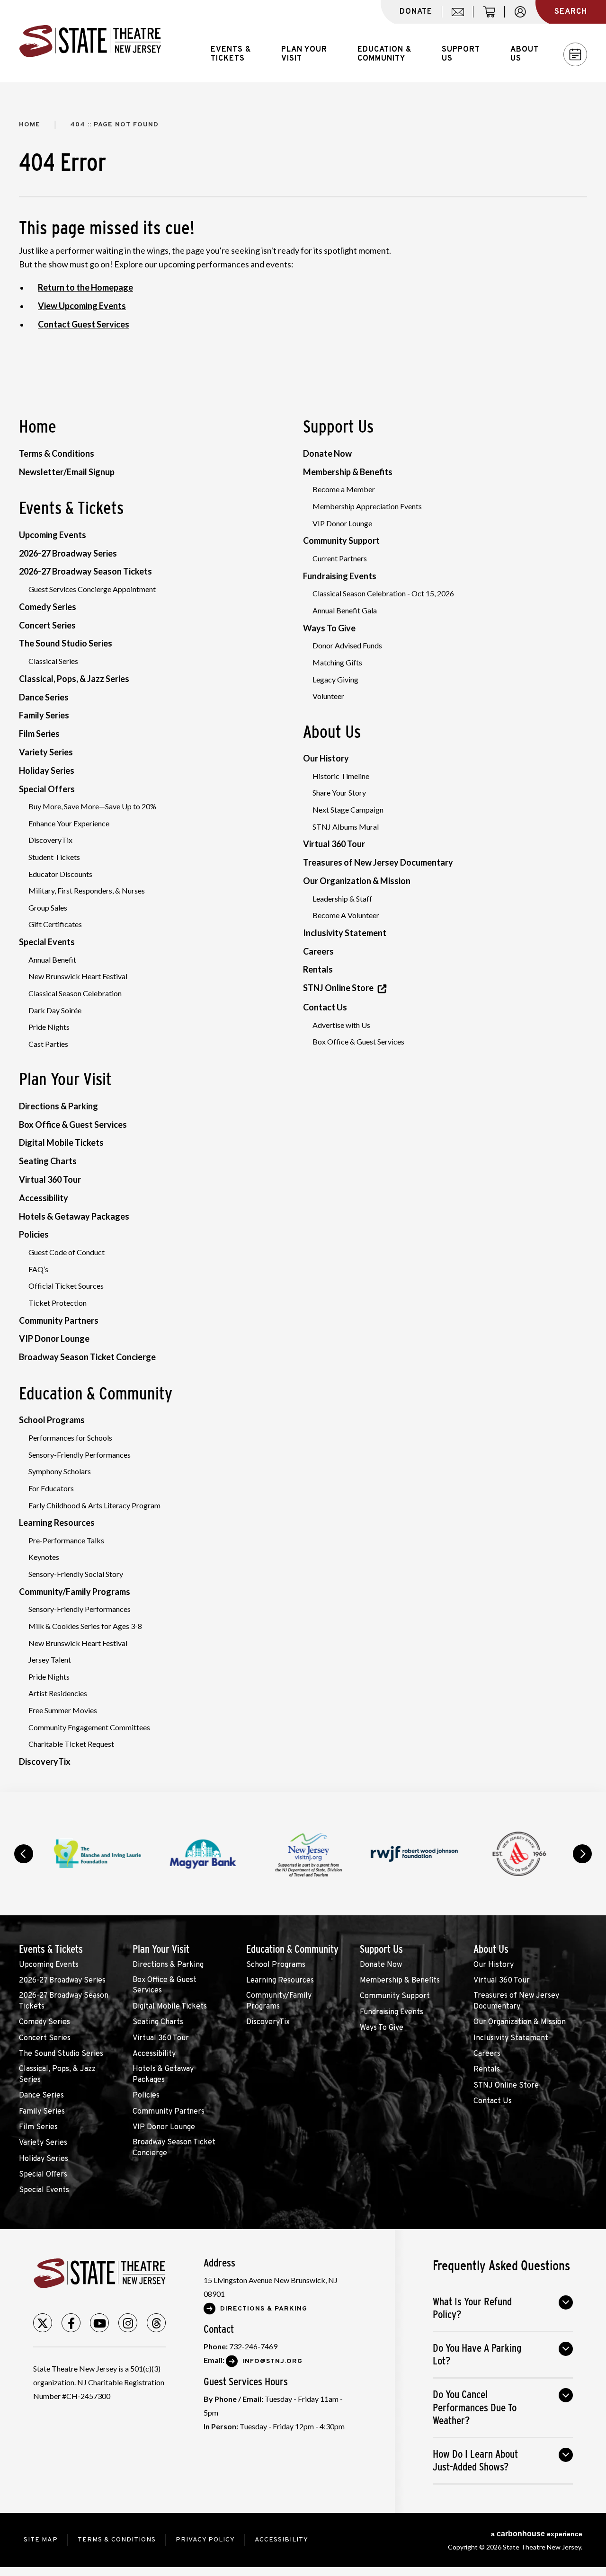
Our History (326, 758)
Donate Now (327, 453)
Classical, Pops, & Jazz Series (74, 679)
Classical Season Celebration (75, 993)
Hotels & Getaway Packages (74, 1216)
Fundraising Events (340, 576)
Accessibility (44, 1198)
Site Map (41, 2540)
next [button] (582, 1854)
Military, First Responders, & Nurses (87, 890)
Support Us (338, 426)
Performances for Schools (70, 1438)
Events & (231, 54)
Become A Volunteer (346, 915)
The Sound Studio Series (66, 643)
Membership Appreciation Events (367, 506)
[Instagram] (128, 2323)
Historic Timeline (341, 776)
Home (30, 125)
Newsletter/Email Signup (67, 472)
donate (416, 12)
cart (494, 17)
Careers (318, 951)
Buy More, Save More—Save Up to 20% (92, 806)
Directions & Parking (58, 1106)
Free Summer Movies (63, 1710)
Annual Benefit (52, 960)
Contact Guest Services (84, 324)
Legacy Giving (335, 679)
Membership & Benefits (348, 472)
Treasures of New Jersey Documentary (378, 862)
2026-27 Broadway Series (68, 553)
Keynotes (44, 1557)
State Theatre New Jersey (90, 41)
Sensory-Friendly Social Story (76, 1574)
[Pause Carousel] (556, 1829)
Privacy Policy (205, 2540)
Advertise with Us (341, 1025)
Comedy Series (48, 607)
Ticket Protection (58, 1303)
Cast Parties (48, 1044)
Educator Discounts (60, 874)
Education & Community (96, 1393)
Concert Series (47, 625)
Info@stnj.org (272, 2361)
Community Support (341, 540)
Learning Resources (57, 1523)
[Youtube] (99, 2323)
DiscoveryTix (50, 840)
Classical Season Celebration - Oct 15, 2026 (383, 593)
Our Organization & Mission (357, 881)
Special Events (47, 942)
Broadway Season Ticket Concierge (87, 1357)
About (525, 54)
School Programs (52, 1420)
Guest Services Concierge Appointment (92, 589)
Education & (384, 54)
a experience (537, 2534)
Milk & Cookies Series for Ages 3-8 (85, 1626)
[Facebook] (71, 2323)
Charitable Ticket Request (71, 1744)
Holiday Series (47, 770)
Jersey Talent (50, 1660)
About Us (332, 732)
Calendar (575, 54)
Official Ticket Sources (66, 1286)
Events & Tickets (71, 508)
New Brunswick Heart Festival (78, 976)
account (525, 17)
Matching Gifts (337, 662)
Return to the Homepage (85, 287)
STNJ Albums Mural (346, 827)
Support (461, 54)
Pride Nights (49, 1027)
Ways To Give (329, 628)
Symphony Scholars (60, 1471)
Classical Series (53, 661)
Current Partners (340, 558)
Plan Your (304, 54)
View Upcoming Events (82, 306)
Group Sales (48, 907)
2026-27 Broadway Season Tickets (85, 571)
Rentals (318, 969)
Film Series (39, 734)
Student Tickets (54, 857)
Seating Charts (48, 1161)
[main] (303, 937)
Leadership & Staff (342, 899)
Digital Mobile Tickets (61, 1142)
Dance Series (44, 697)
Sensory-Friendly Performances (80, 1455)
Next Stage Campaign (348, 810)
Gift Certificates (55, 924)
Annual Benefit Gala (345, 610)
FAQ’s (38, 1269)
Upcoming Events (53, 535)
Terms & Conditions (57, 453)
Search (571, 12)
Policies (34, 1234)
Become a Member (344, 489)
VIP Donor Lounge (54, 1338)
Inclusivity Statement (345, 933)
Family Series (44, 715)
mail (461, 17)
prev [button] (24, 1854)
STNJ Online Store (338, 988)
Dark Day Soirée (55, 1010)
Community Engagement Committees (89, 1727)
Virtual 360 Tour (50, 1179)
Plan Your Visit (65, 1079)
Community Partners (59, 1320)
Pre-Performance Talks (66, 1540)
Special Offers (47, 789)
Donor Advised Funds (347, 645)
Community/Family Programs (75, 1592)
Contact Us (325, 1007)
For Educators (51, 1488)
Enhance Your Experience (69, 823)
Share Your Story (339, 792)
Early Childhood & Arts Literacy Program (94, 1505)
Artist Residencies (58, 1693)
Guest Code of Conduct (67, 1252)
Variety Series (46, 752)
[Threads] (156, 2323)
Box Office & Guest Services (73, 1124)
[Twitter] (43, 2323)
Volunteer (328, 696)
